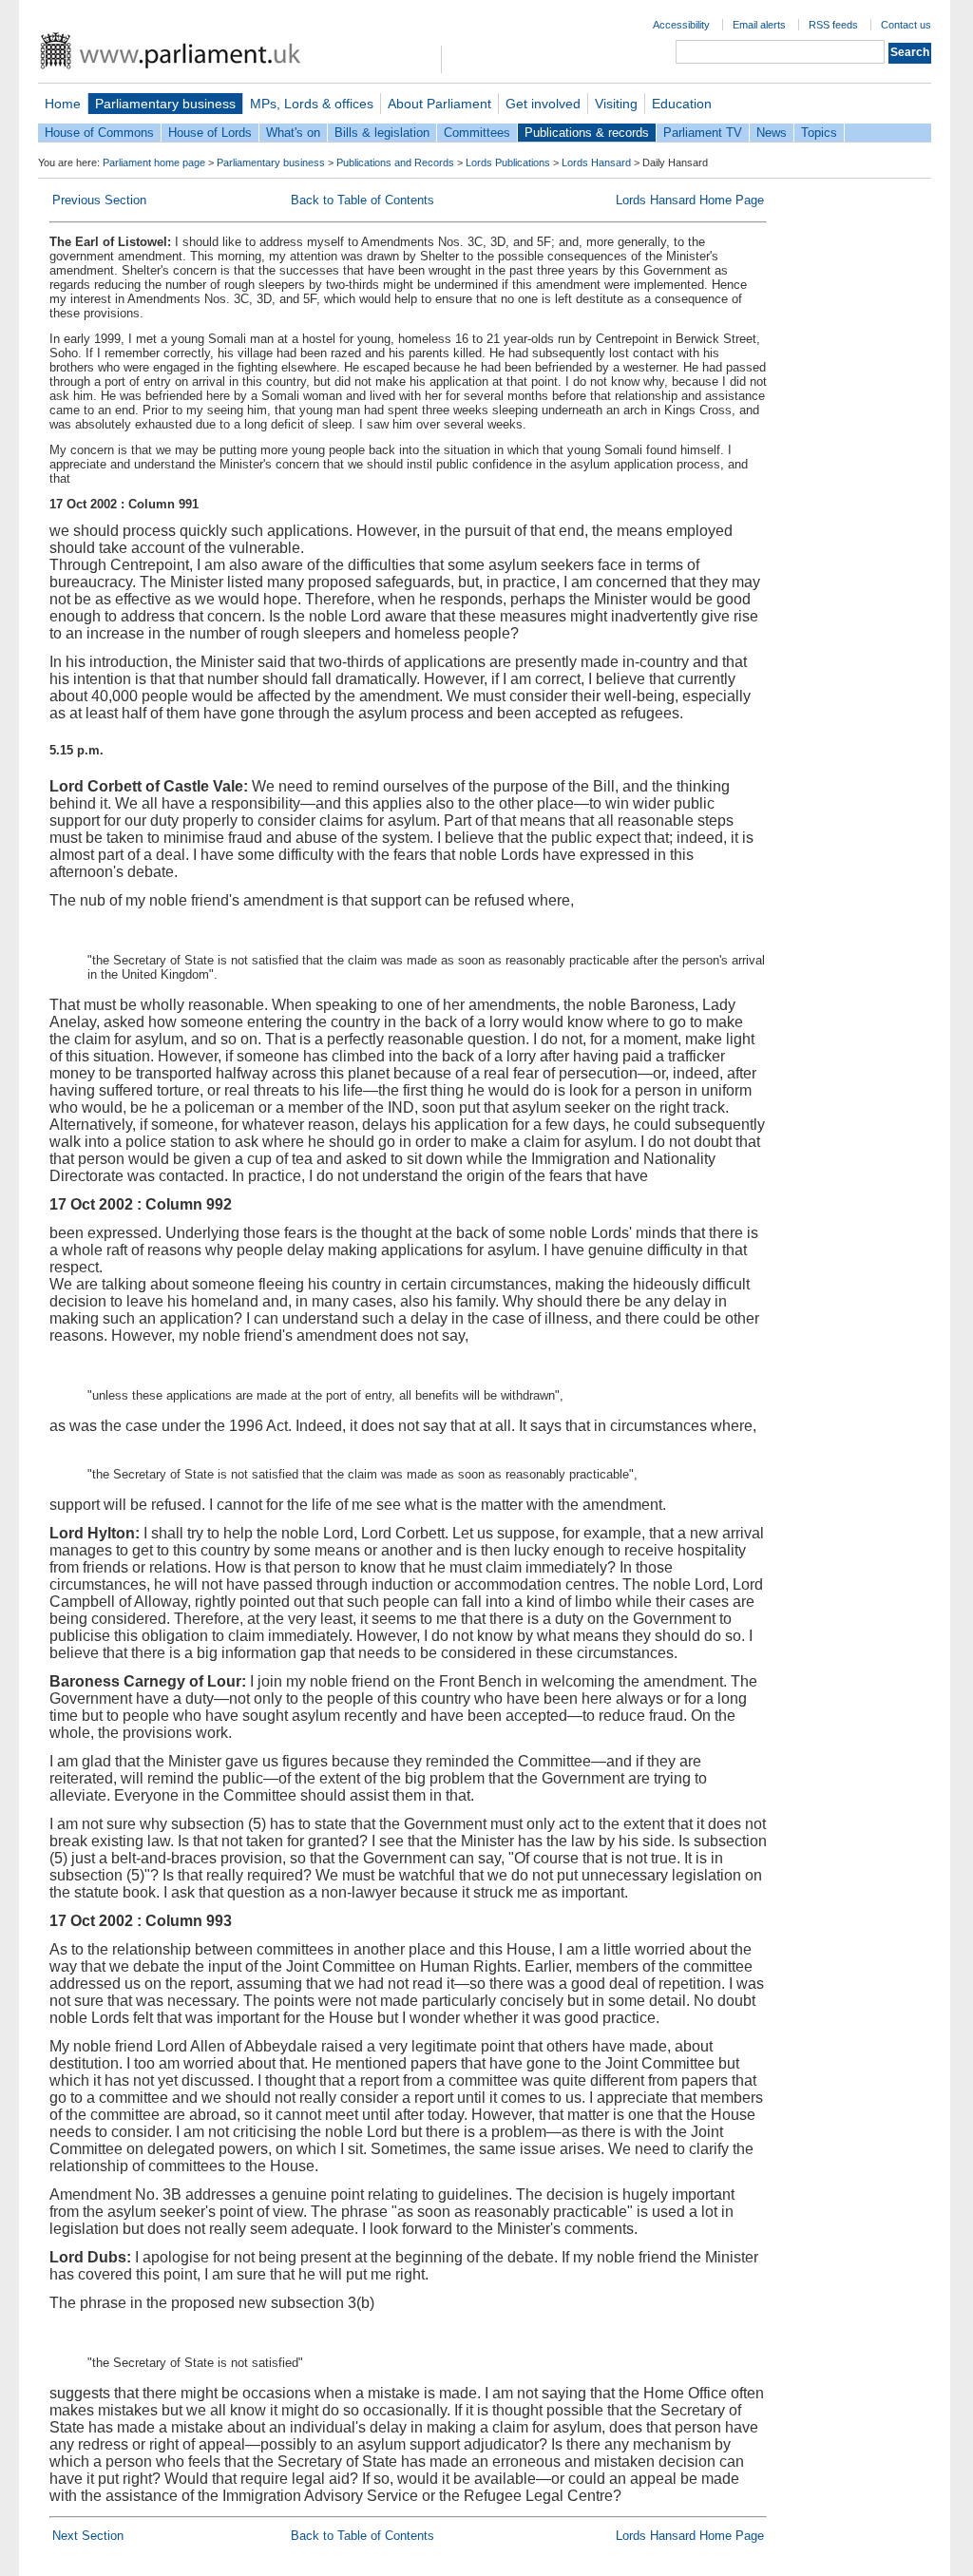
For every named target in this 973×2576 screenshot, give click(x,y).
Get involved (543, 104)
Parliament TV (703, 133)
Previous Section (99, 200)
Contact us (906, 25)
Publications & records (587, 133)
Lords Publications (508, 162)
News (772, 133)
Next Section (88, 2536)
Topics (819, 133)
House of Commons (99, 133)
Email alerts (759, 25)
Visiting (616, 104)
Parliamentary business (165, 104)
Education (682, 104)
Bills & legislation (382, 133)
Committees (477, 133)
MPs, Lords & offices (312, 104)
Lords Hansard (596, 162)
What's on (293, 133)
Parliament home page (154, 162)
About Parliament (439, 104)
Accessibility (681, 25)
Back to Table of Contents (362, 200)
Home (63, 104)
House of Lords (210, 133)
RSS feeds (833, 25)
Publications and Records (395, 162)
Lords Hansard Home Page (690, 200)
